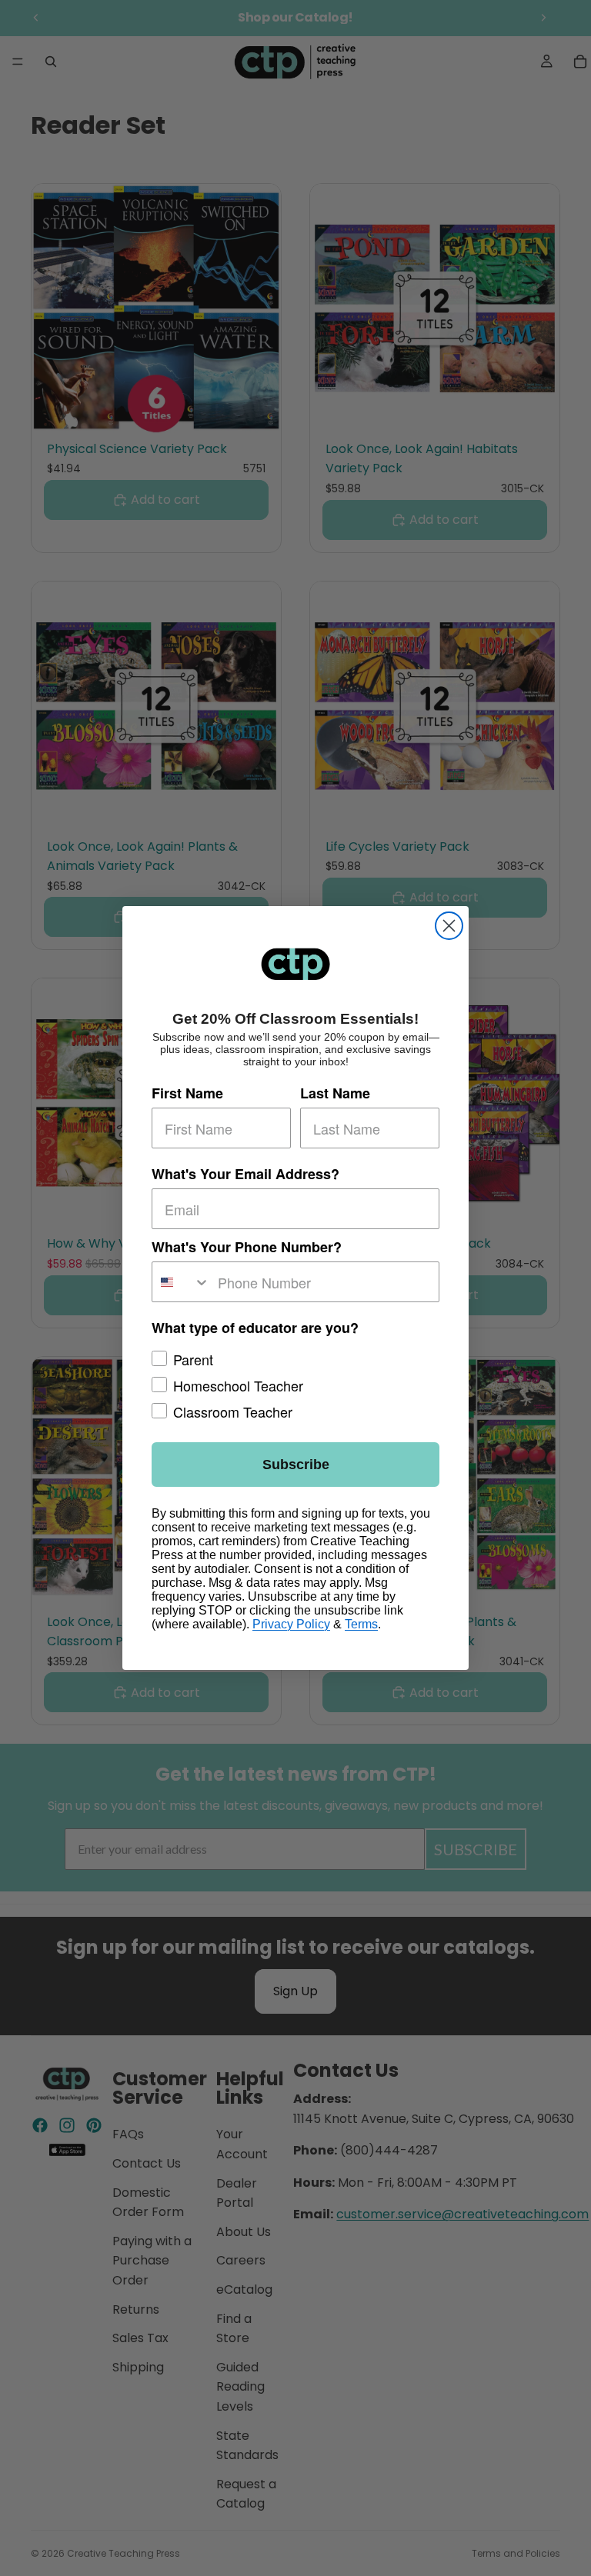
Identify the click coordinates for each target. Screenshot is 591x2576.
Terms (361, 1624)
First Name (187, 1093)
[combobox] (181, 1282)
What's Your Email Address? (245, 1174)
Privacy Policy (291, 1624)
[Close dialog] (449, 926)
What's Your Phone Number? (247, 1247)
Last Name (335, 1093)
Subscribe (296, 1465)
